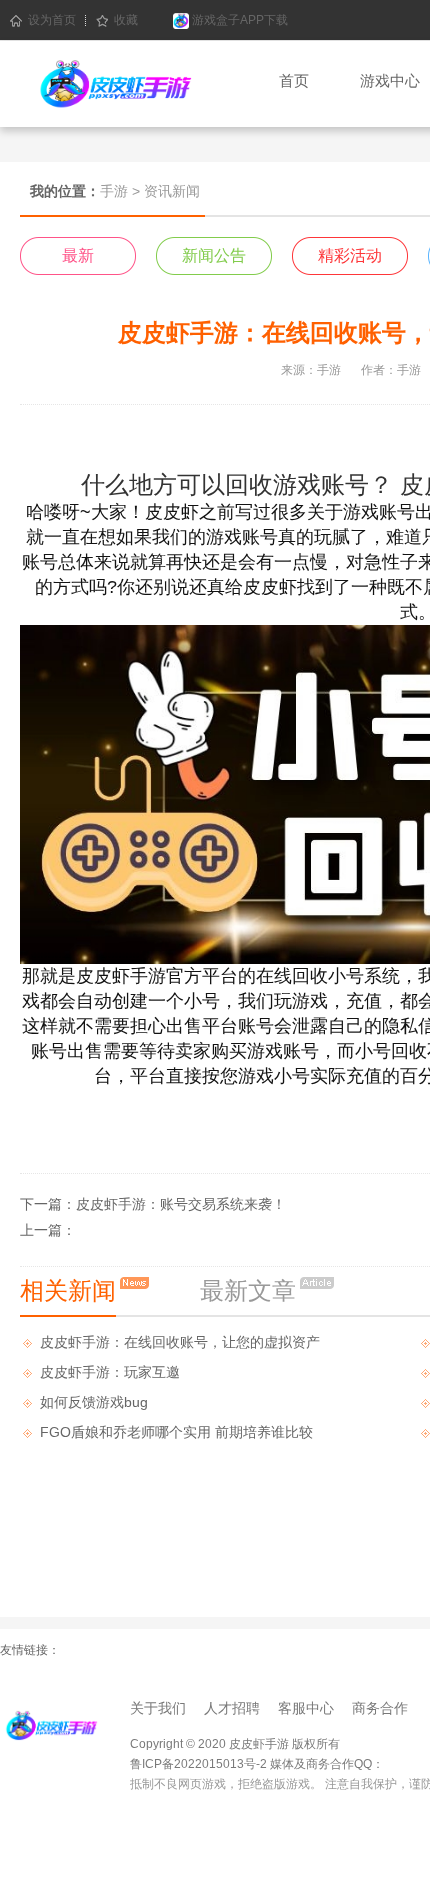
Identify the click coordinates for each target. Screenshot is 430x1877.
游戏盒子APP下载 (238, 20)
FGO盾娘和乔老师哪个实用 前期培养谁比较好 (176, 1435)
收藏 (126, 20)
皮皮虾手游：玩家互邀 (110, 1372)
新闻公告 (214, 255)
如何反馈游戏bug (94, 1402)
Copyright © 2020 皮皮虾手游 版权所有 (235, 1744)
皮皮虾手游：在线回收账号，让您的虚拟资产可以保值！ (180, 1345)
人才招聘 (232, 1708)
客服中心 (306, 1708)
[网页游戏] (50, 1723)
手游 (114, 191)
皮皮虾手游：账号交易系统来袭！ (181, 1204)
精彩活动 (350, 255)
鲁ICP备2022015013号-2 (198, 1764)
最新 (78, 255)
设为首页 (52, 20)
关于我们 (158, 1708)
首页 (294, 80)
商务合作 (380, 1708)
